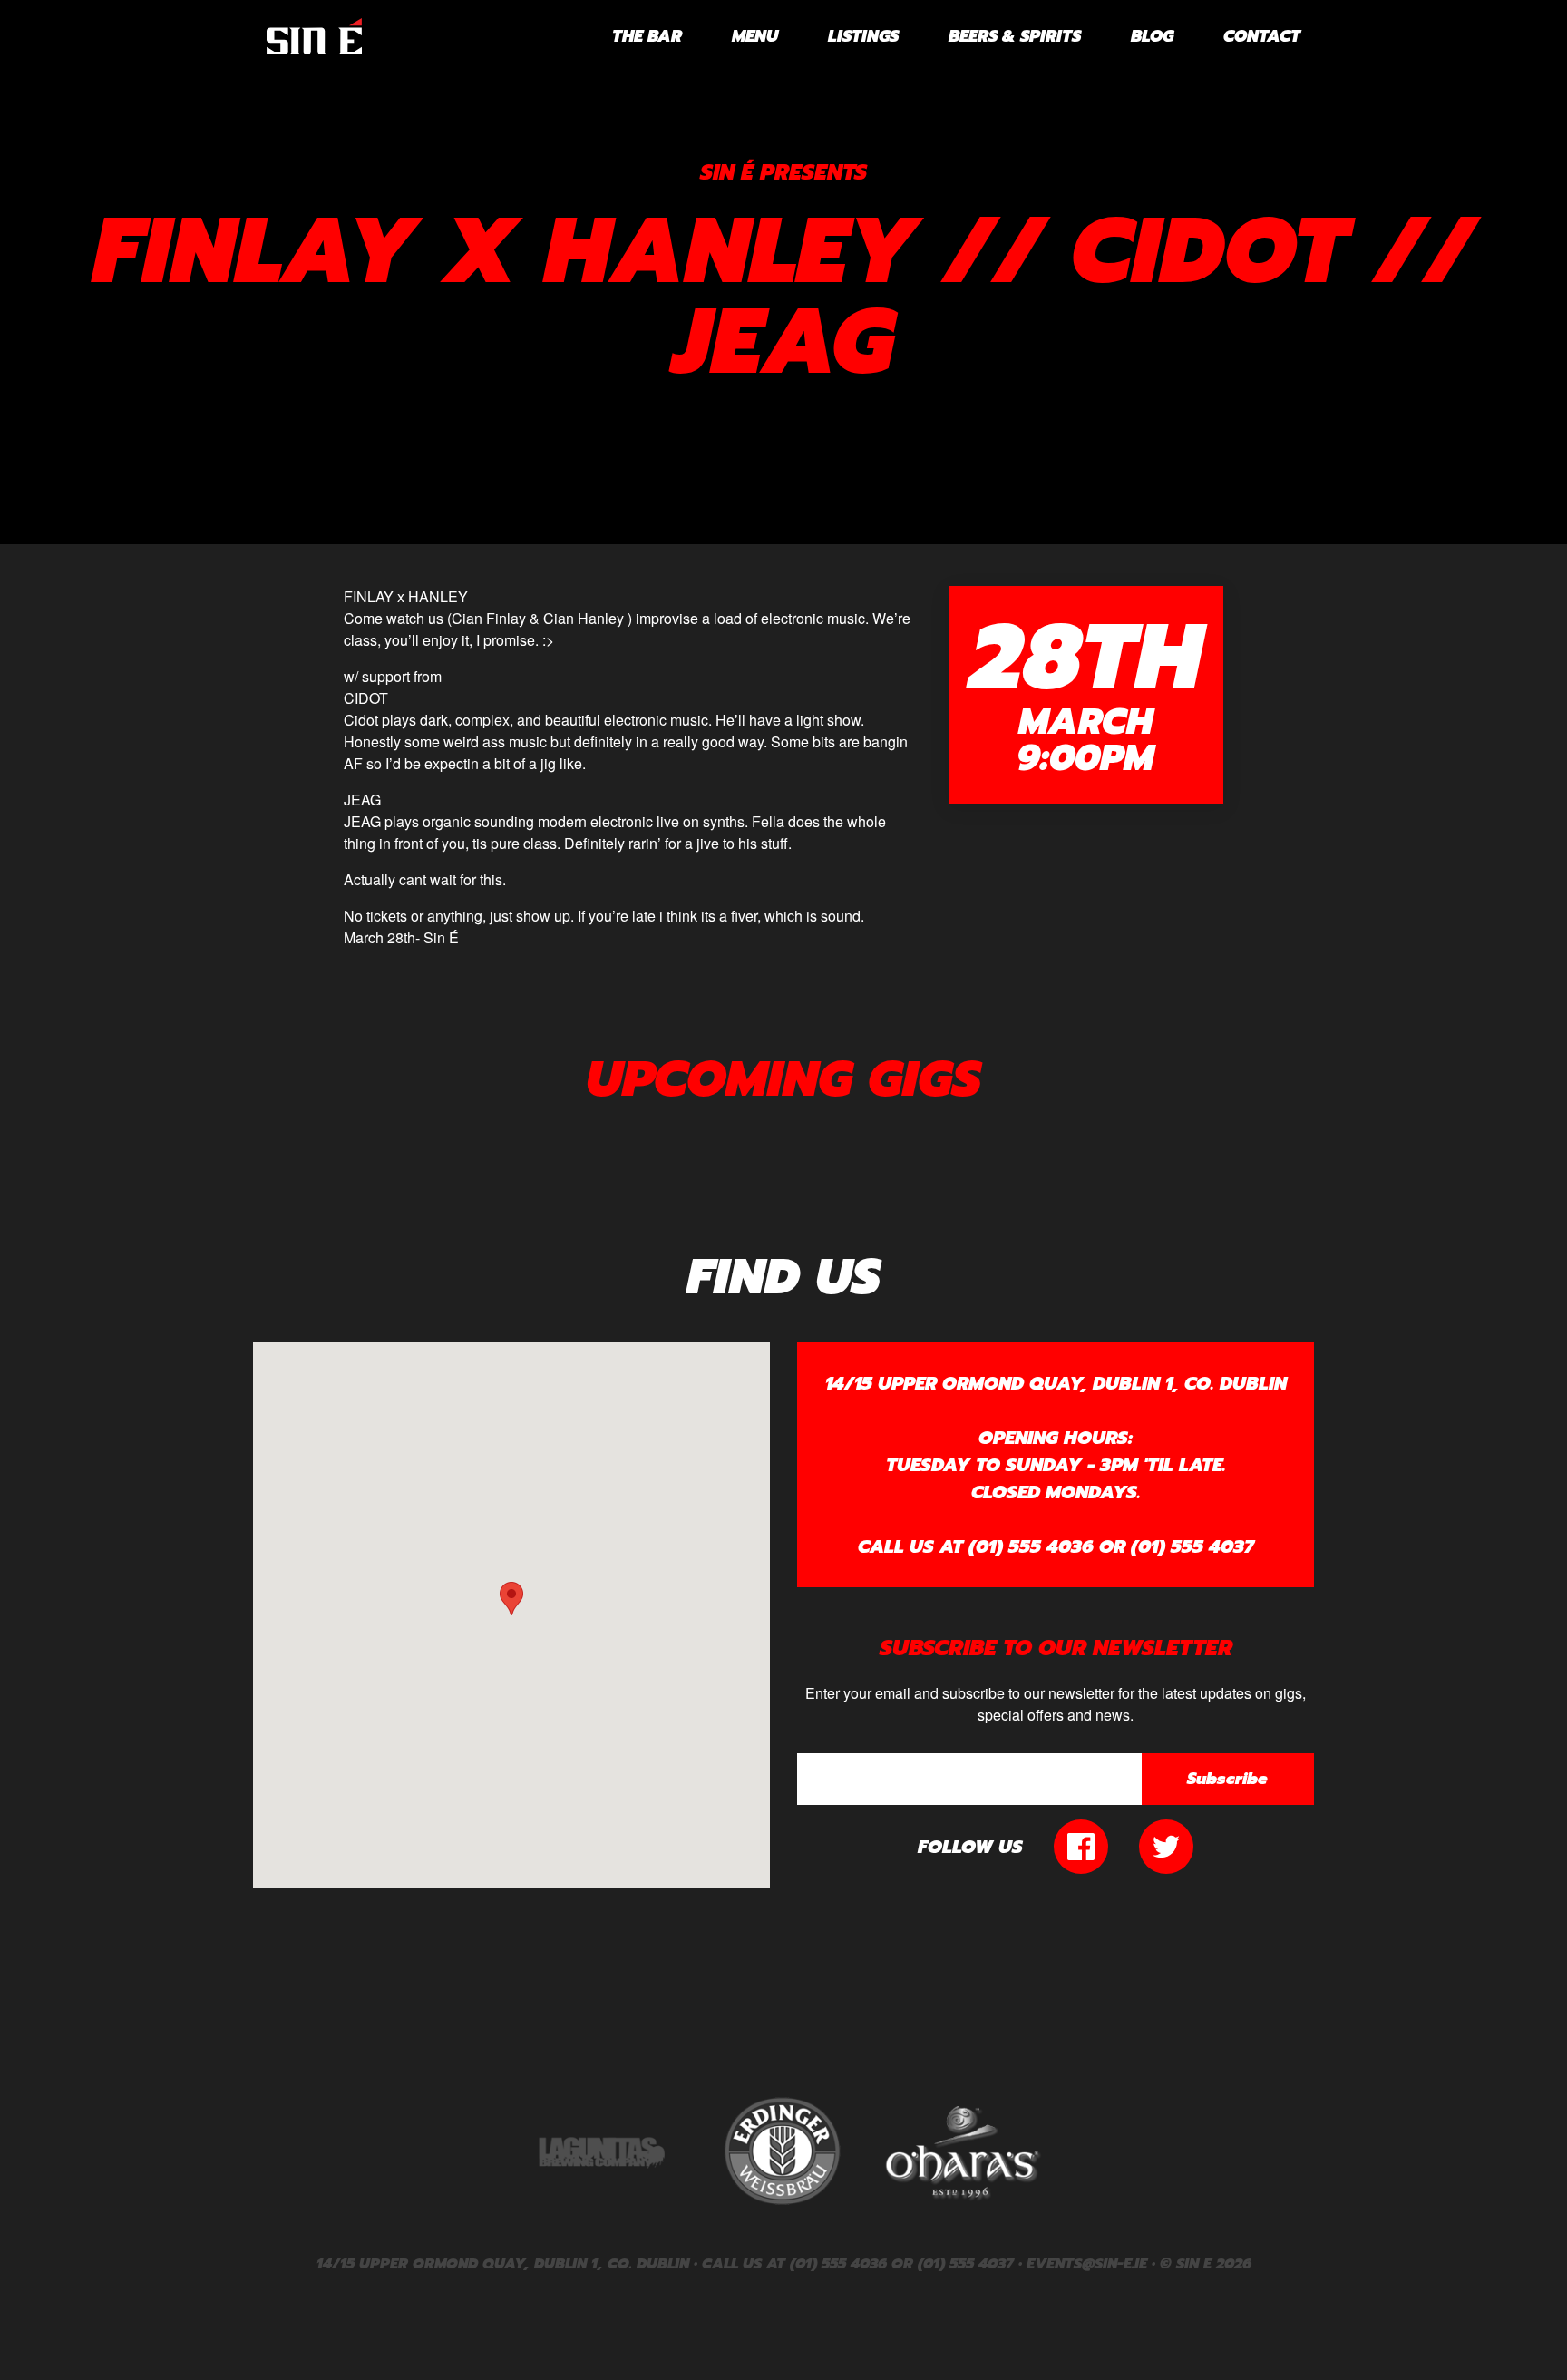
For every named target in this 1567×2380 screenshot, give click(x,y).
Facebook (1081, 1847)
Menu (755, 36)
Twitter (1166, 1847)
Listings (863, 36)
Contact (1262, 36)
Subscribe (1227, 1779)
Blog (1152, 36)
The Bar (647, 36)
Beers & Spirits (1015, 36)
